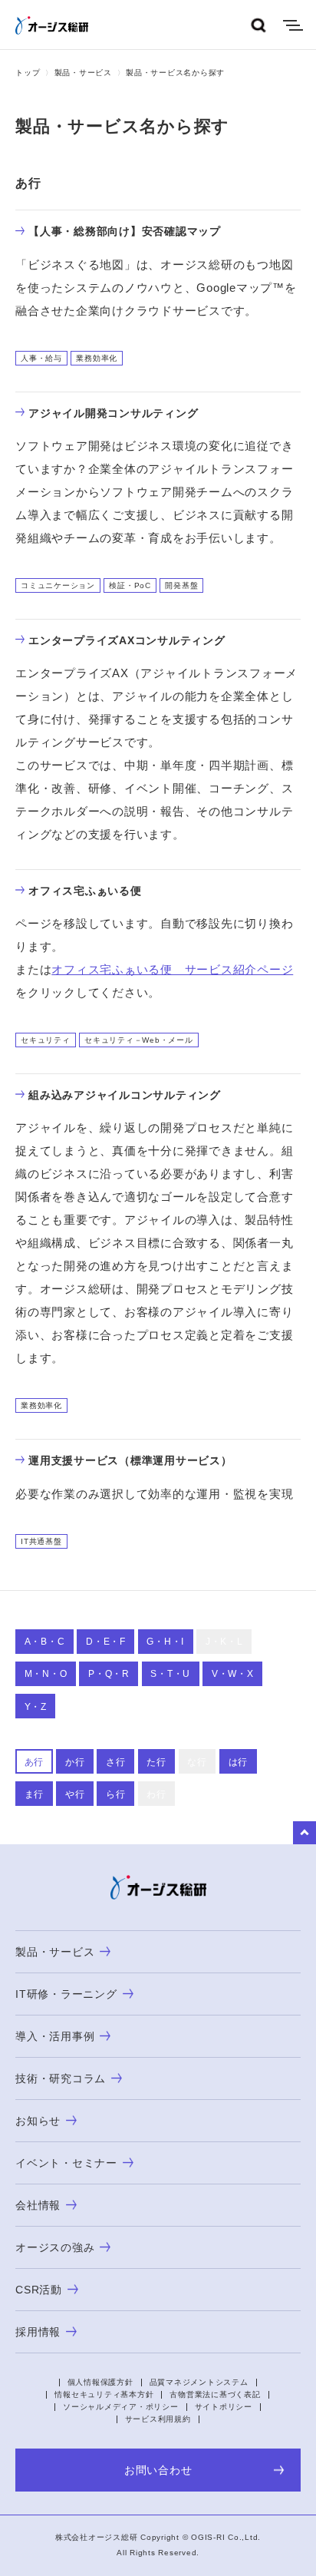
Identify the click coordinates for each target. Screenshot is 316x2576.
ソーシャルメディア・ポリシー (121, 2407)
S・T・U (170, 1674)
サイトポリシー (224, 2407)
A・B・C (45, 1642)
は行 (239, 1762)
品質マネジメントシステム (199, 2382)
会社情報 (38, 2205)
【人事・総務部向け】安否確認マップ (125, 231)
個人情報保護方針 (100, 2382)
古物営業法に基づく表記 (215, 2394)
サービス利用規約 (158, 2419)
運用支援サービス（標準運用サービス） (130, 1460)
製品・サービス (83, 73)
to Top (304, 1833)
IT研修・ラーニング (66, 1994)
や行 (75, 1794)
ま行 (35, 1794)
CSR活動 (39, 2290)
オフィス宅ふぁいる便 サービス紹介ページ (172, 969)
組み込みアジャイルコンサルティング (125, 1095)
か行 (75, 1762)
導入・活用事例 (55, 2036)
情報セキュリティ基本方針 (104, 2394)
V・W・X (233, 1674)
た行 (156, 1762)
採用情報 (38, 2332)
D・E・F (106, 1642)
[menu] (293, 25)
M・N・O (46, 1674)
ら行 (116, 1794)
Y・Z (36, 1707)
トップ (28, 73)
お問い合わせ (158, 2470)
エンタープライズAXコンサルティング (127, 640)
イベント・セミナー (66, 2163)
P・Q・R (109, 1674)
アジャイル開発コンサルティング (113, 413)
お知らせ (38, 2121)
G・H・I (165, 1642)
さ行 (116, 1762)
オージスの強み (55, 2247)
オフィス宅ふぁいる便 (85, 891)
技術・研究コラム (61, 2078)
